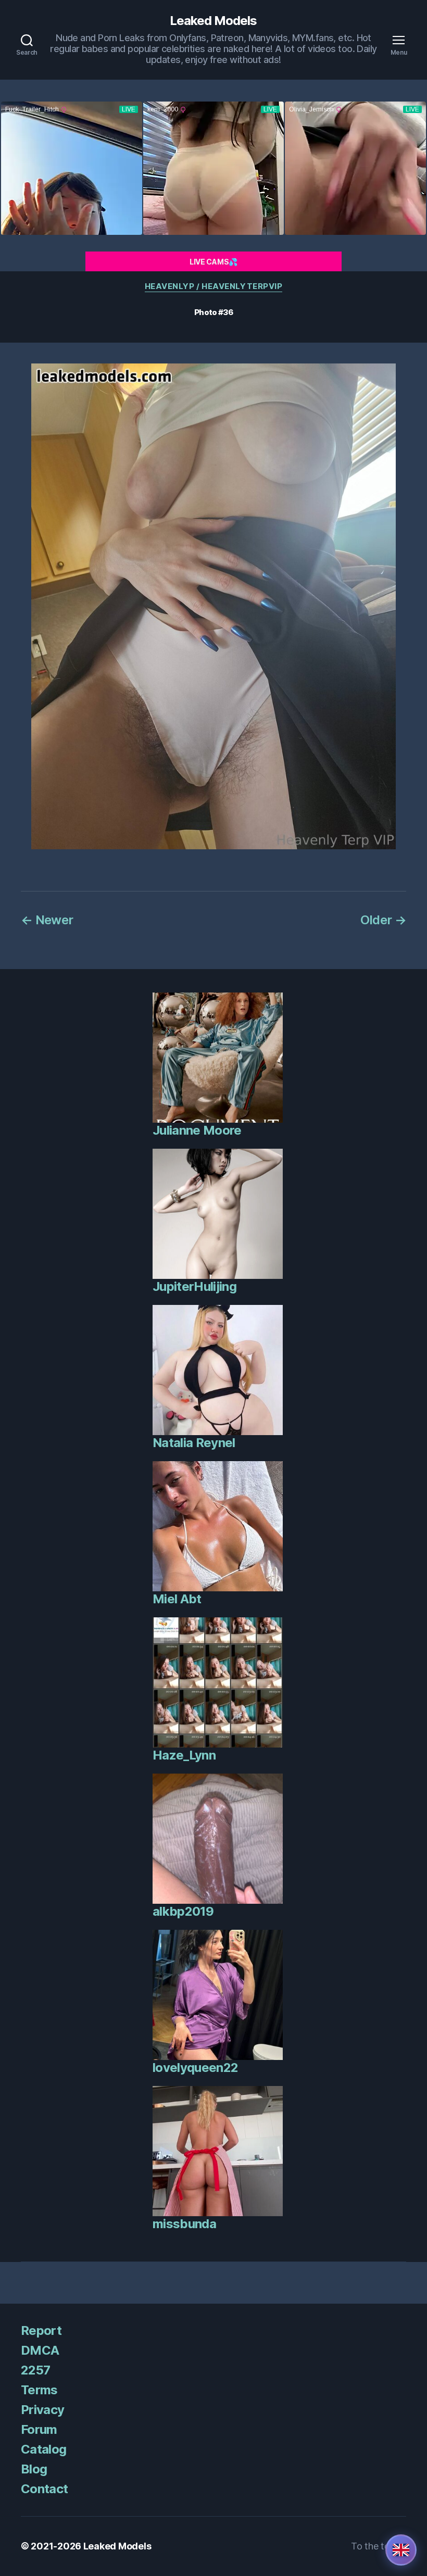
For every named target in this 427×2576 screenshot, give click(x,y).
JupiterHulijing (194, 1286)
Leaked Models (213, 21)
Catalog (43, 2449)
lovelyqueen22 (195, 2068)
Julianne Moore (197, 1130)
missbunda (184, 2224)
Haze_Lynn (184, 1755)
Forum (39, 2429)
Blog (34, 2469)
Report (41, 2330)
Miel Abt (177, 1599)
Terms (39, 2390)
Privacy (42, 2410)
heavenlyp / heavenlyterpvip (214, 286)
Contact (44, 2489)
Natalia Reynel (194, 1443)
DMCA (40, 2350)
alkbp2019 (183, 1911)
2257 (35, 2370)
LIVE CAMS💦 (213, 262)
